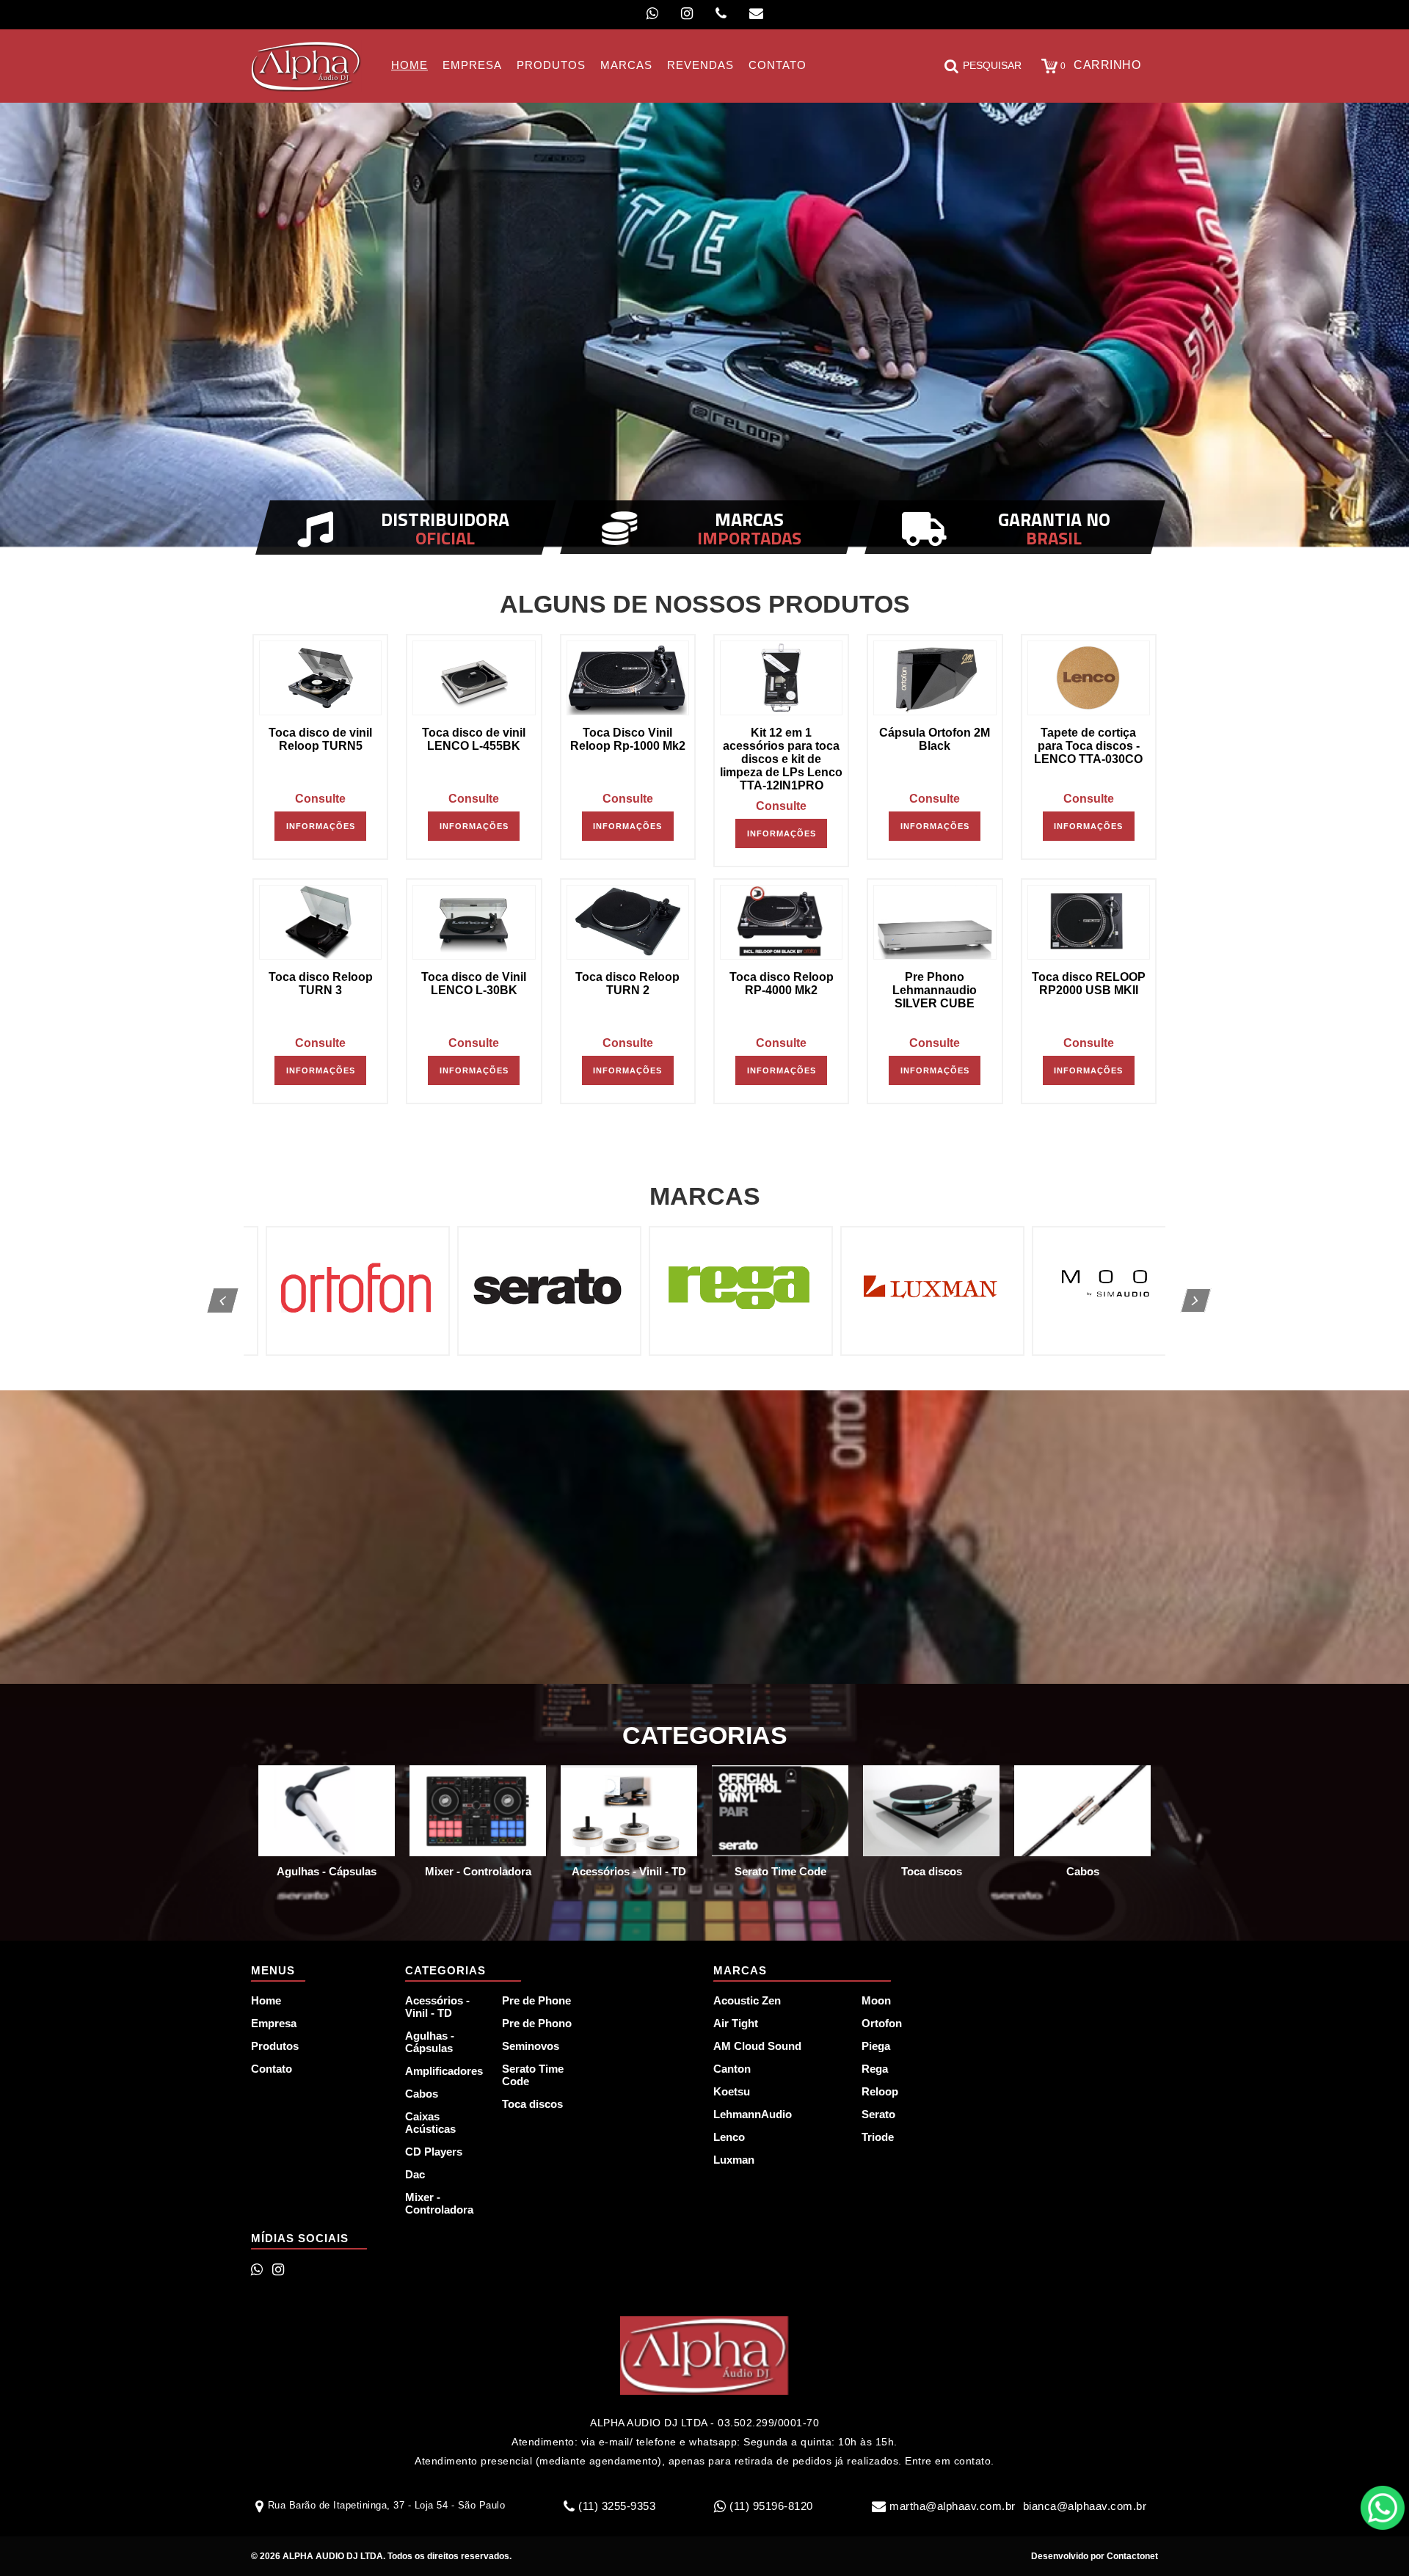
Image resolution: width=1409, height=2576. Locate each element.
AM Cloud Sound (757, 2046)
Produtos (275, 2046)
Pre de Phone (536, 2000)
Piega (876, 2046)
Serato (878, 2114)
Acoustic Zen (747, 2000)
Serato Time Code (533, 2075)
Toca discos (532, 2104)
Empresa (274, 2023)
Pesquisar (992, 65)
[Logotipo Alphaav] (306, 66)
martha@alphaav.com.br (953, 2506)
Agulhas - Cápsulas (430, 2042)
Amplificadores (444, 2071)
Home (266, 2000)
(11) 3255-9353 (617, 2506)
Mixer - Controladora (439, 2203)
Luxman (734, 2160)
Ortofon (882, 2023)
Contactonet (1131, 2556)
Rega (875, 2069)
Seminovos (531, 2046)
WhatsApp (1383, 2508)
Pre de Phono (537, 2023)
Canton (732, 2069)
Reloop (880, 2091)
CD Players (434, 2152)
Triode (878, 2137)
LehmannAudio (753, 2114)
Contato (272, 2069)
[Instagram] (687, 14)
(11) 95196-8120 (771, 2506)
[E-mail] (756, 14)
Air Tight (736, 2023)
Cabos (422, 2094)
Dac (415, 2174)
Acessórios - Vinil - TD (437, 2007)
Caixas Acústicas (430, 2123)
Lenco (729, 2137)
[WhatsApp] (652, 14)
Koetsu (732, 2091)
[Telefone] (721, 14)
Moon (876, 2000)
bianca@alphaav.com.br (1085, 2506)
